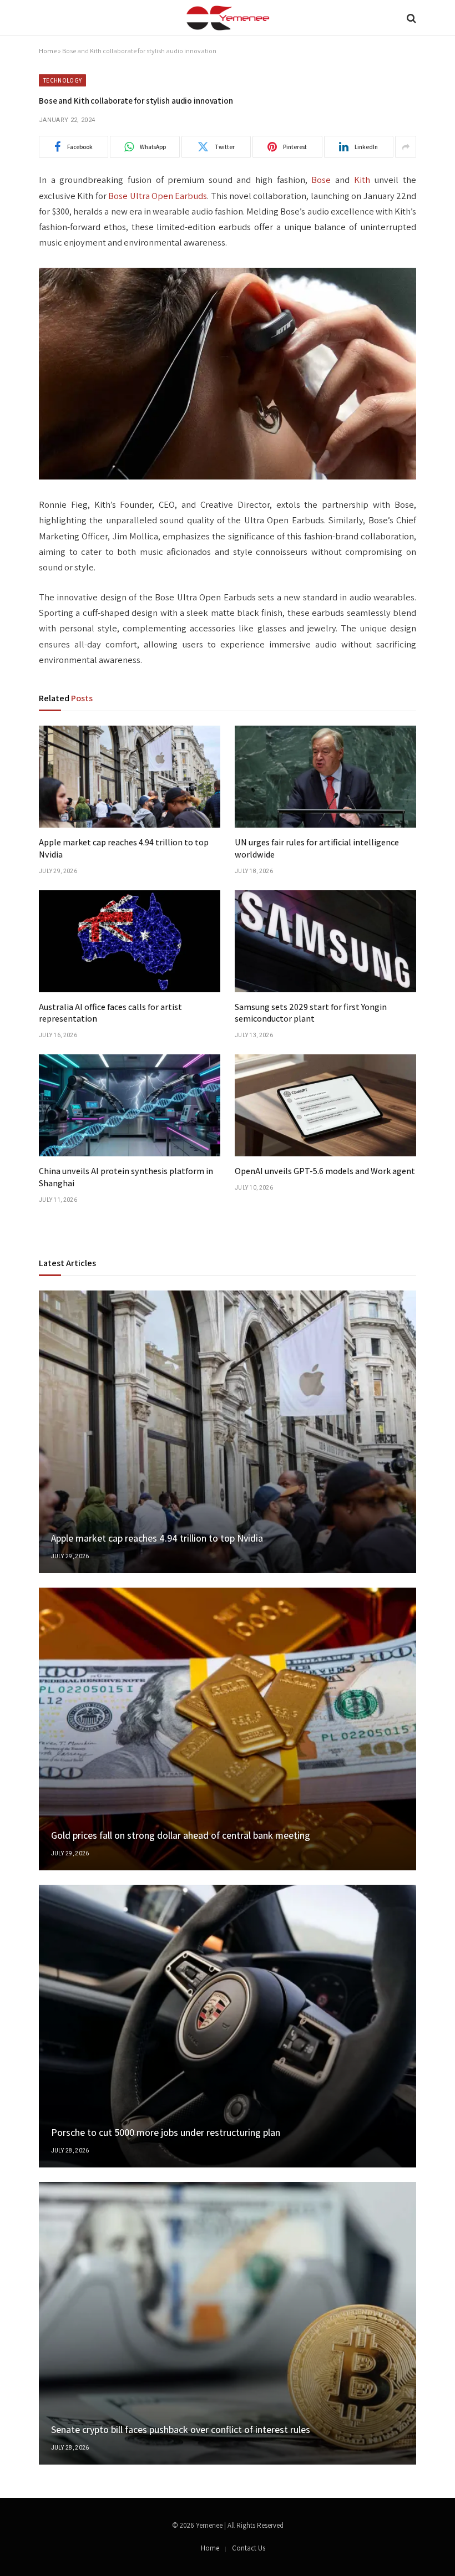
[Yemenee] (228, 18)
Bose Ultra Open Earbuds (158, 196)
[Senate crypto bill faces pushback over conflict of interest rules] (228, 2323)
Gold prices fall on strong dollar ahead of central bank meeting (181, 1835)
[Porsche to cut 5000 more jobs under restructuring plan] (228, 2026)
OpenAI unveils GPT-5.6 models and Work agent (325, 1171)
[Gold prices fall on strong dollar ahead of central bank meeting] (228, 1729)
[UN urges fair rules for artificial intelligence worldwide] (325, 777)
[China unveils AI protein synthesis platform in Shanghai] (130, 1105)
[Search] (410, 18)
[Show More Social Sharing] (406, 147)
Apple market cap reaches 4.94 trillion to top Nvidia (124, 848)
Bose (321, 180)
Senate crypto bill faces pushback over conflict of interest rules (181, 2429)
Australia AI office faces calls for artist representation (110, 1013)
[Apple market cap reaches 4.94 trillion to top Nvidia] (130, 777)
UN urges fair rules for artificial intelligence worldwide (317, 848)
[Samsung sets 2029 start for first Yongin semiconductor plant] (325, 941)
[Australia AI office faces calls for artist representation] (130, 941)
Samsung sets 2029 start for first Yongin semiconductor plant (311, 1013)
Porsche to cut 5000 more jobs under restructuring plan (166, 2132)
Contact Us (249, 2548)
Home (48, 51)
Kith (362, 180)
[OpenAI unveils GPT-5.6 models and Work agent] (325, 1105)
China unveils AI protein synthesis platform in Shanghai (126, 1177)
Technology (62, 80)
